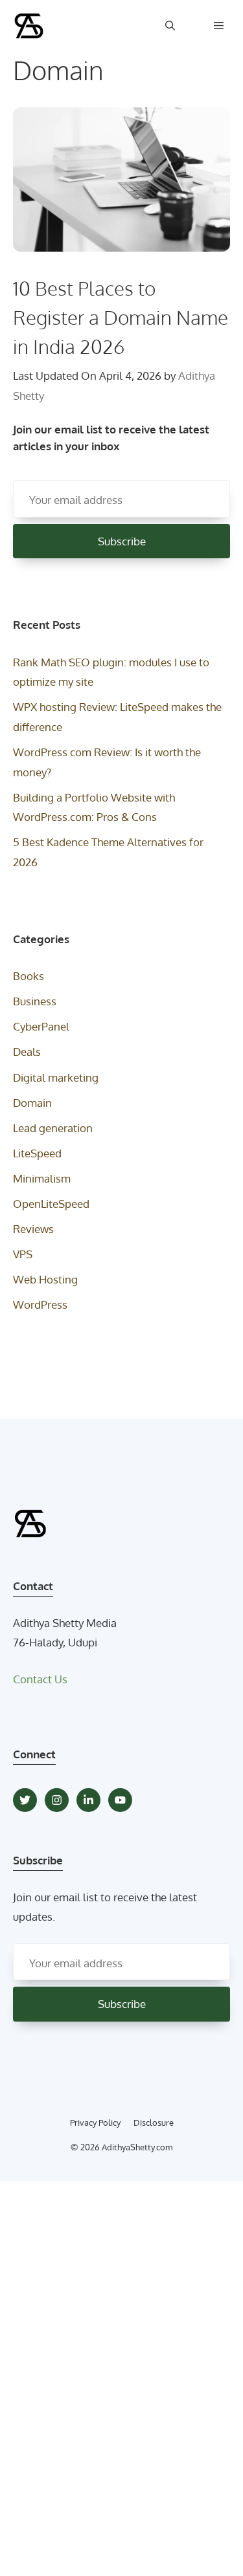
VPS (23, 1254)
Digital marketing (56, 1077)
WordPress (40, 1304)
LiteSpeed (37, 1153)
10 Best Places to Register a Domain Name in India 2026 (121, 317)
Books (29, 976)
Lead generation (53, 1128)
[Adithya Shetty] (29, 26)
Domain (32, 1103)
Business (35, 1001)
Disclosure (154, 2123)
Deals (27, 1052)
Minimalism (42, 1178)
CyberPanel (41, 1026)
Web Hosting (45, 1279)
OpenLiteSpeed (51, 1204)
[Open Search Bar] (170, 26)
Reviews (33, 1229)
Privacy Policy (95, 2123)
